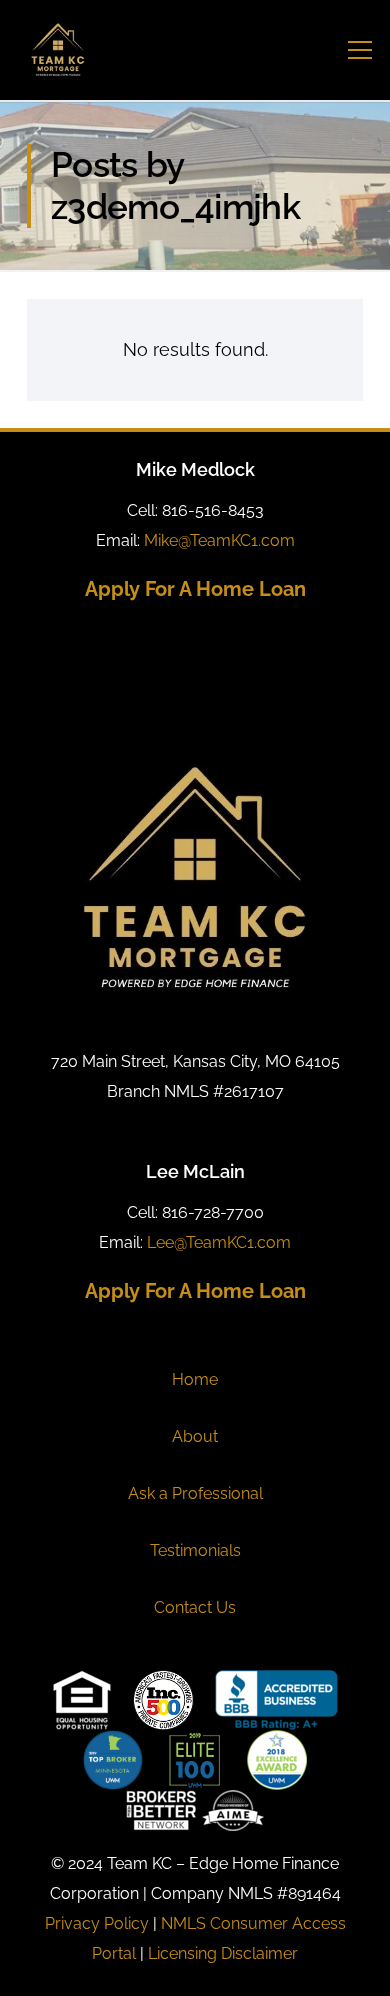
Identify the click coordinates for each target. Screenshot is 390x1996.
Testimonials (195, 1550)
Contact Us (195, 1607)
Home (195, 1379)
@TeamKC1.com (219, 540)
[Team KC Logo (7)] (58, 50)
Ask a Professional (195, 1493)
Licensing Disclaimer (223, 1953)
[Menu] (360, 50)
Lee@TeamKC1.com (219, 1242)
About (195, 1436)
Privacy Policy (97, 1923)
